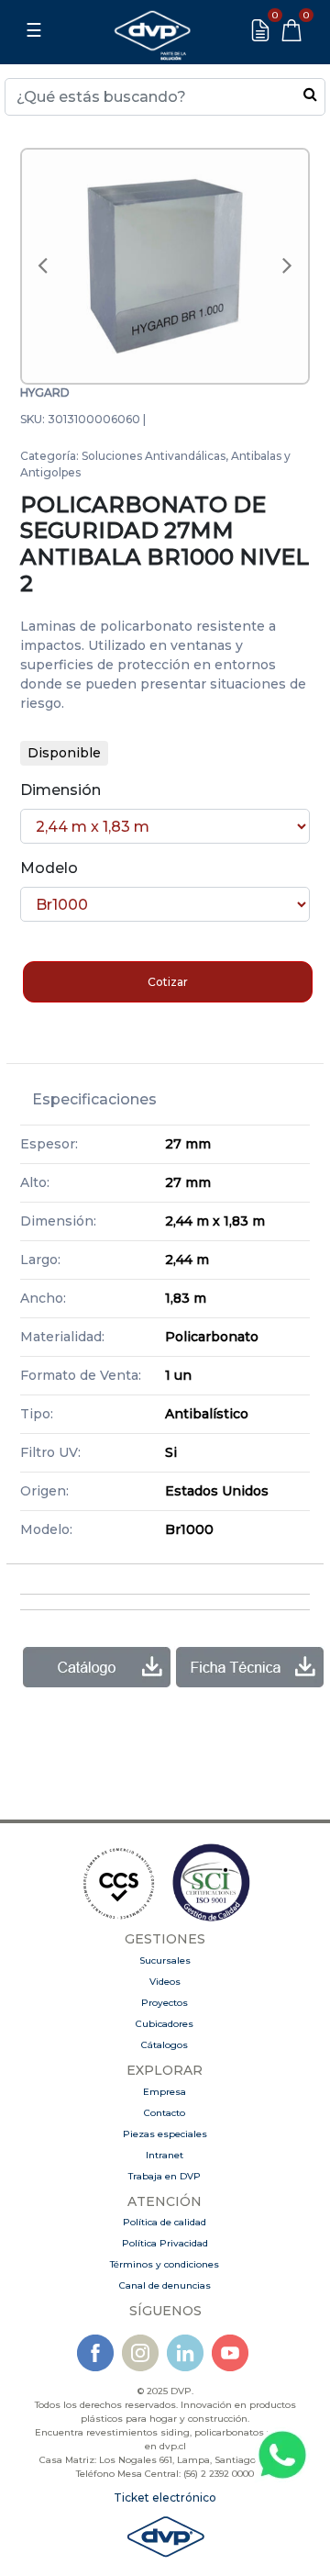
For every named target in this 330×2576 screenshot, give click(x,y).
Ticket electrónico (165, 2498)
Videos (165, 1982)
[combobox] (165, 97)
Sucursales (165, 1960)
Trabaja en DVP (165, 2176)
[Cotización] (260, 30)
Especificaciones (94, 1099)
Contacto (165, 2113)
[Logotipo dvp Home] (152, 30)
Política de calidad (165, 2222)
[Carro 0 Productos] (291, 30)
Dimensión (60, 790)
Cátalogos (165, 2045)
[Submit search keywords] (310, 94)
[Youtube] (230, 2352)
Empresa (165, 2092)
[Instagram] (140, 2352)
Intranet (165, 2155)
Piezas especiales (165, 2134)
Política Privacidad (165, 2243)
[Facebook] (95, 2352)
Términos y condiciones (165, 2264)
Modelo (49, 868)
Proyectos (165, 2003)
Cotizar (168, 982)
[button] (42, 266)
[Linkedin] (185, 2352)
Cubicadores (165, 2024)
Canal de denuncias (165, 2285)
